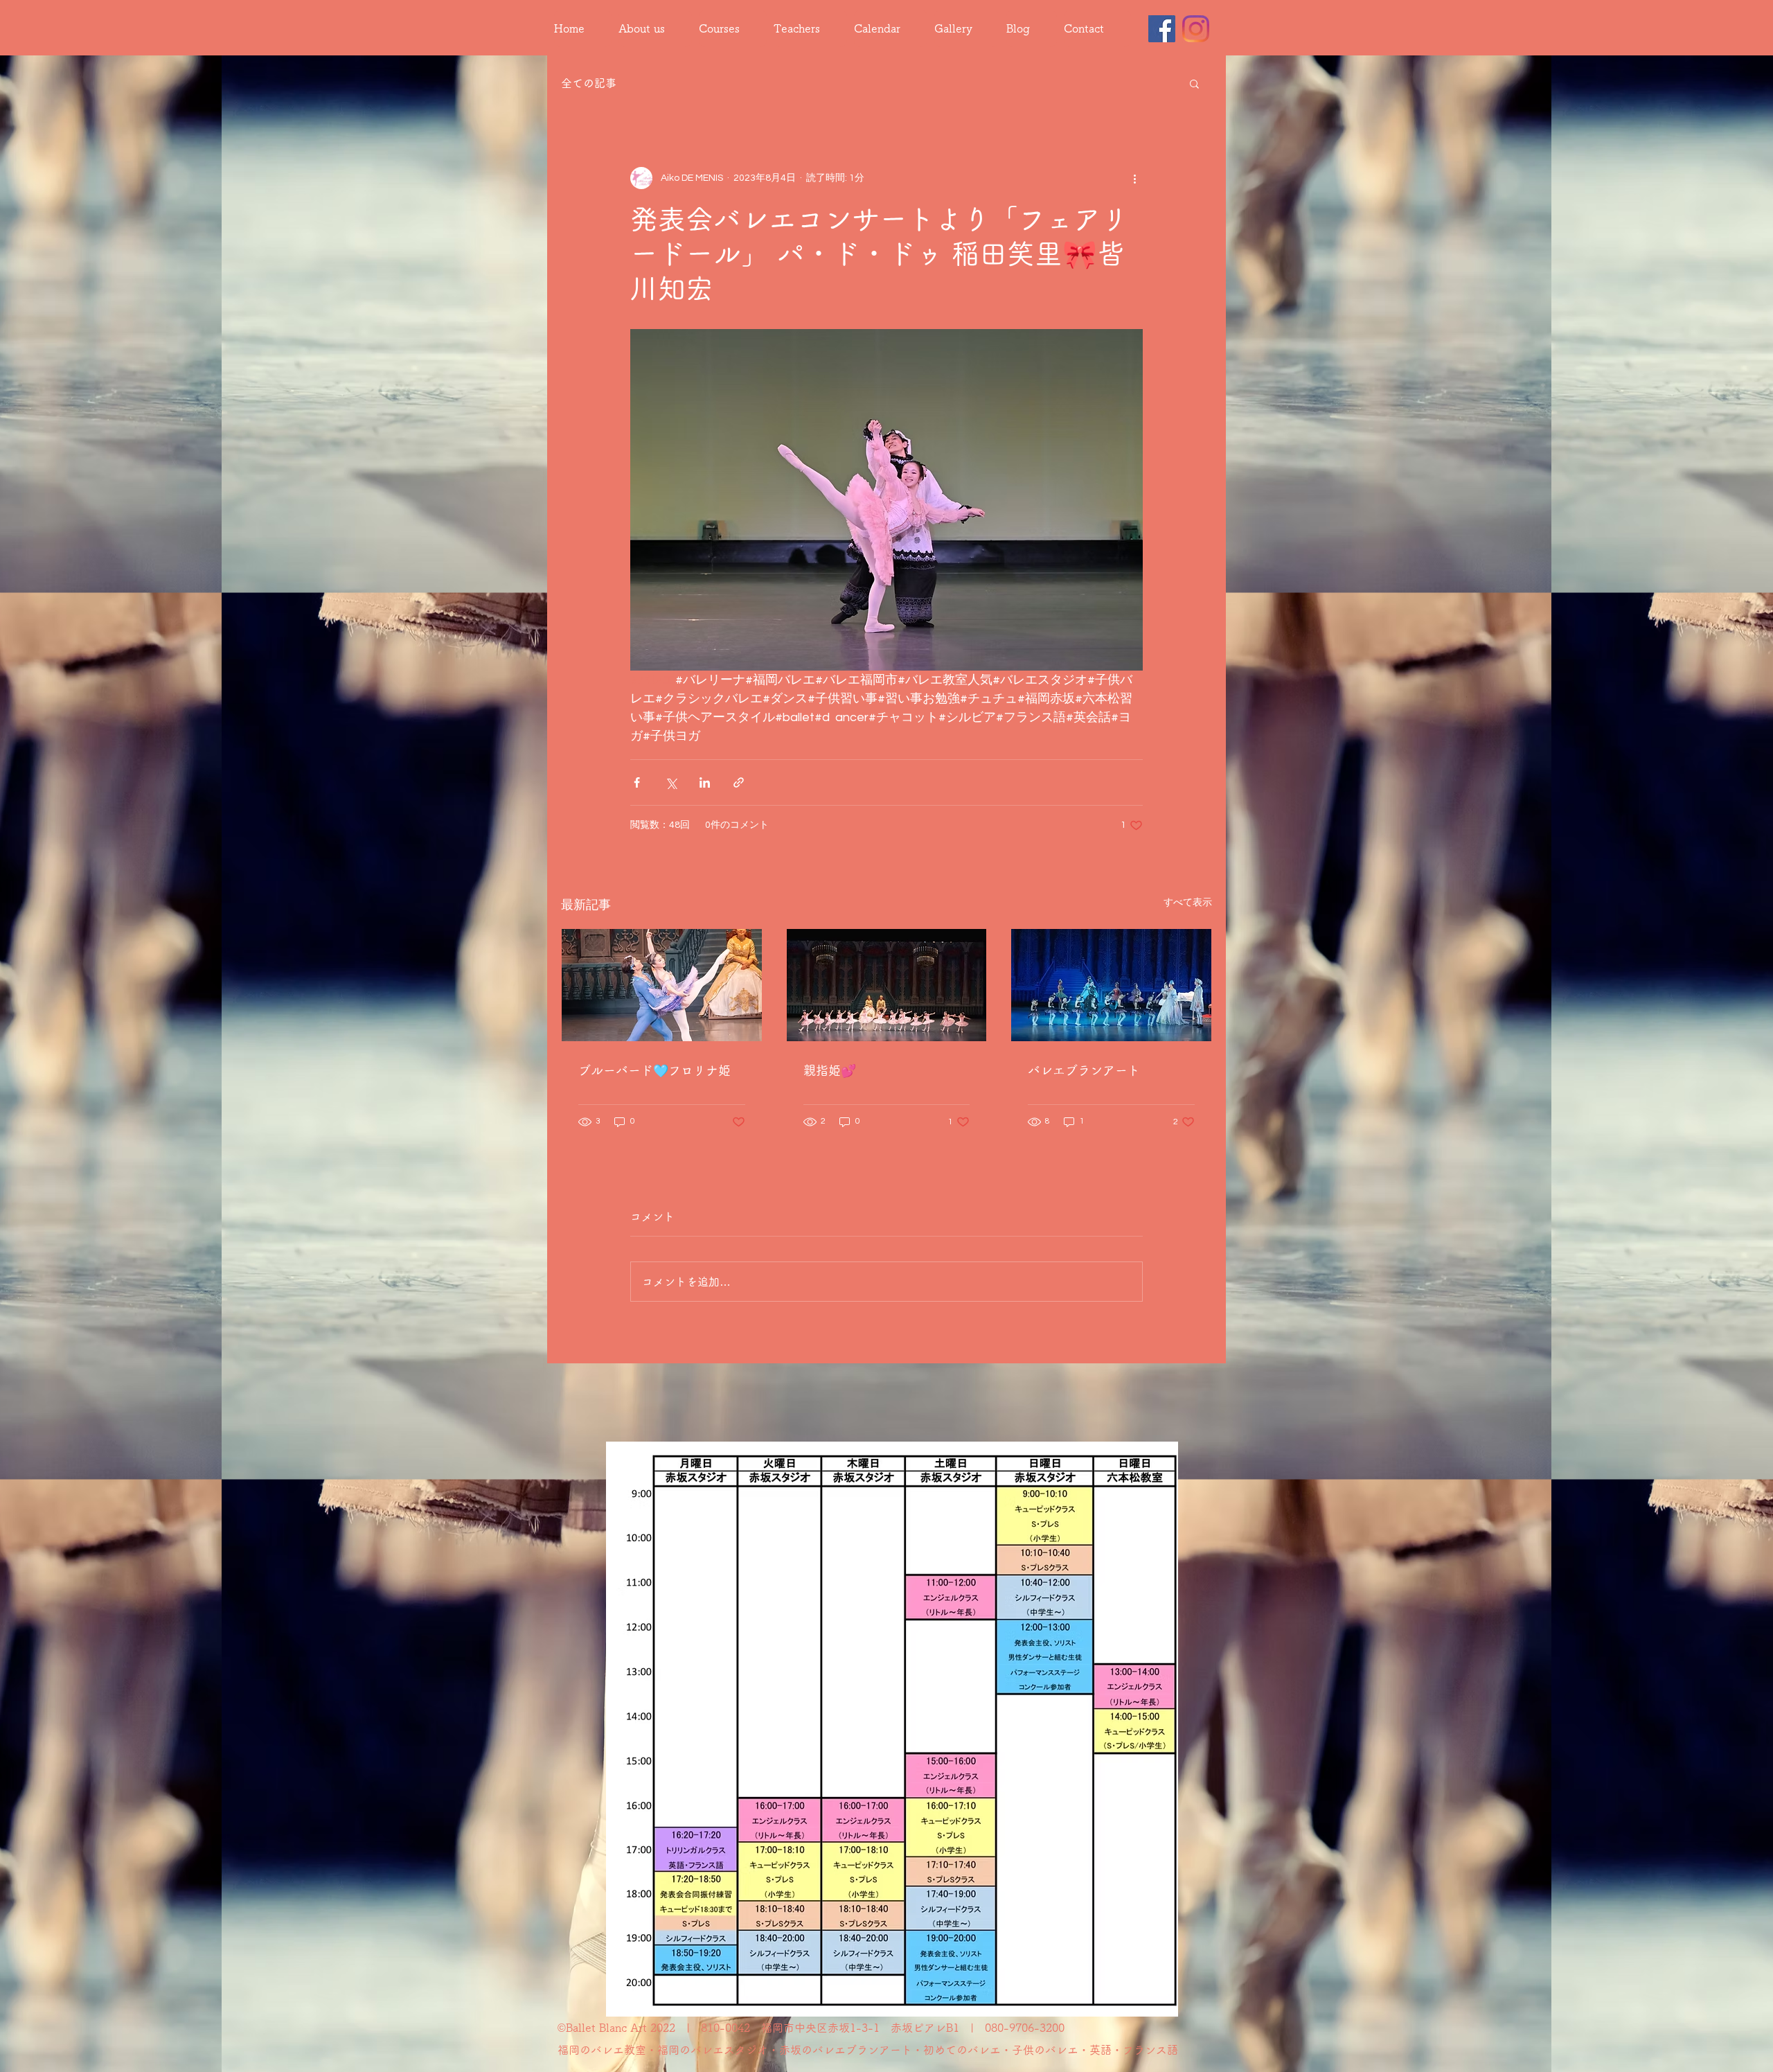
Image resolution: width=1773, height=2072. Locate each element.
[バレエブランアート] (1111, 985)
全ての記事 (589, 83)
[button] (1194, 83)
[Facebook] (1162, 29)
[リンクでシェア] (739, 782)
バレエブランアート (1084, 1070)
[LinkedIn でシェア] (705, 782)
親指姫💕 (830, 1070)
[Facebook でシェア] (637, 782)
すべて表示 (1188, 903)
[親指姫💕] (887, 985)
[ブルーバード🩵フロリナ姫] (662, 985)
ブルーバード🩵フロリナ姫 (654, 1070)
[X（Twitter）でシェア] (671, 782)
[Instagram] (1196, 29)
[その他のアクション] (1134, 178)
